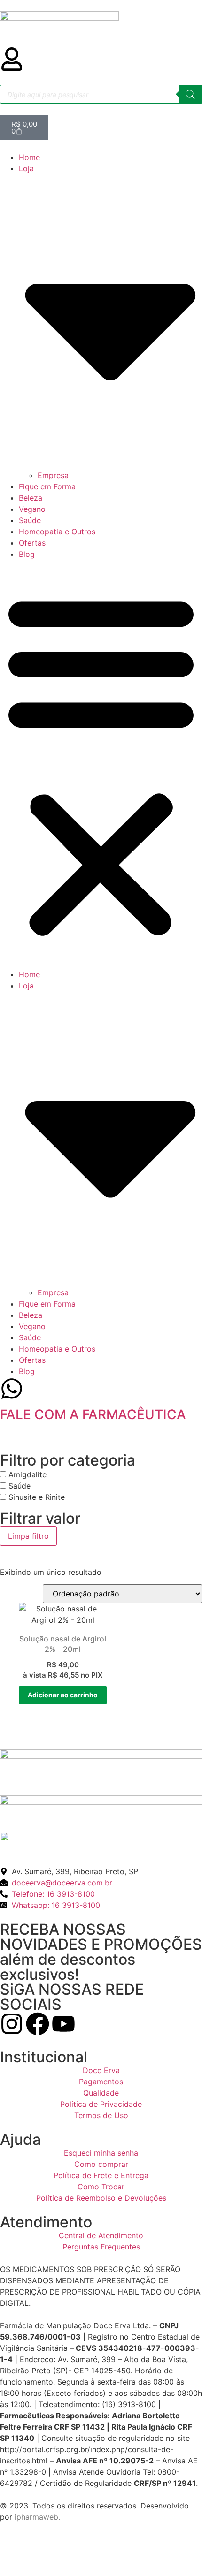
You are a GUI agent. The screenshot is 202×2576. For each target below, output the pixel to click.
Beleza (31, 498)
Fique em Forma (47, 486)
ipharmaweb (36, 2517)
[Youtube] (63, 2024)
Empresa (53, 475)
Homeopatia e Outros (57, 532)
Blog (27, 554)
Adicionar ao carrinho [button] (63, 1695)
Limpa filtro (28, 1536)
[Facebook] (38, 2024)
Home (29, 157)
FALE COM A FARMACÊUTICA (93, 1414)
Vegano (32, 509)
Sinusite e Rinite (37, 1497)
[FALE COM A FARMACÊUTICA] (12, 1389)
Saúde (30, 520)
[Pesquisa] (190, 94)
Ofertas (32, 543)
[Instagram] (12, 2024)
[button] (101, 764)
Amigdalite (27, 1474)
